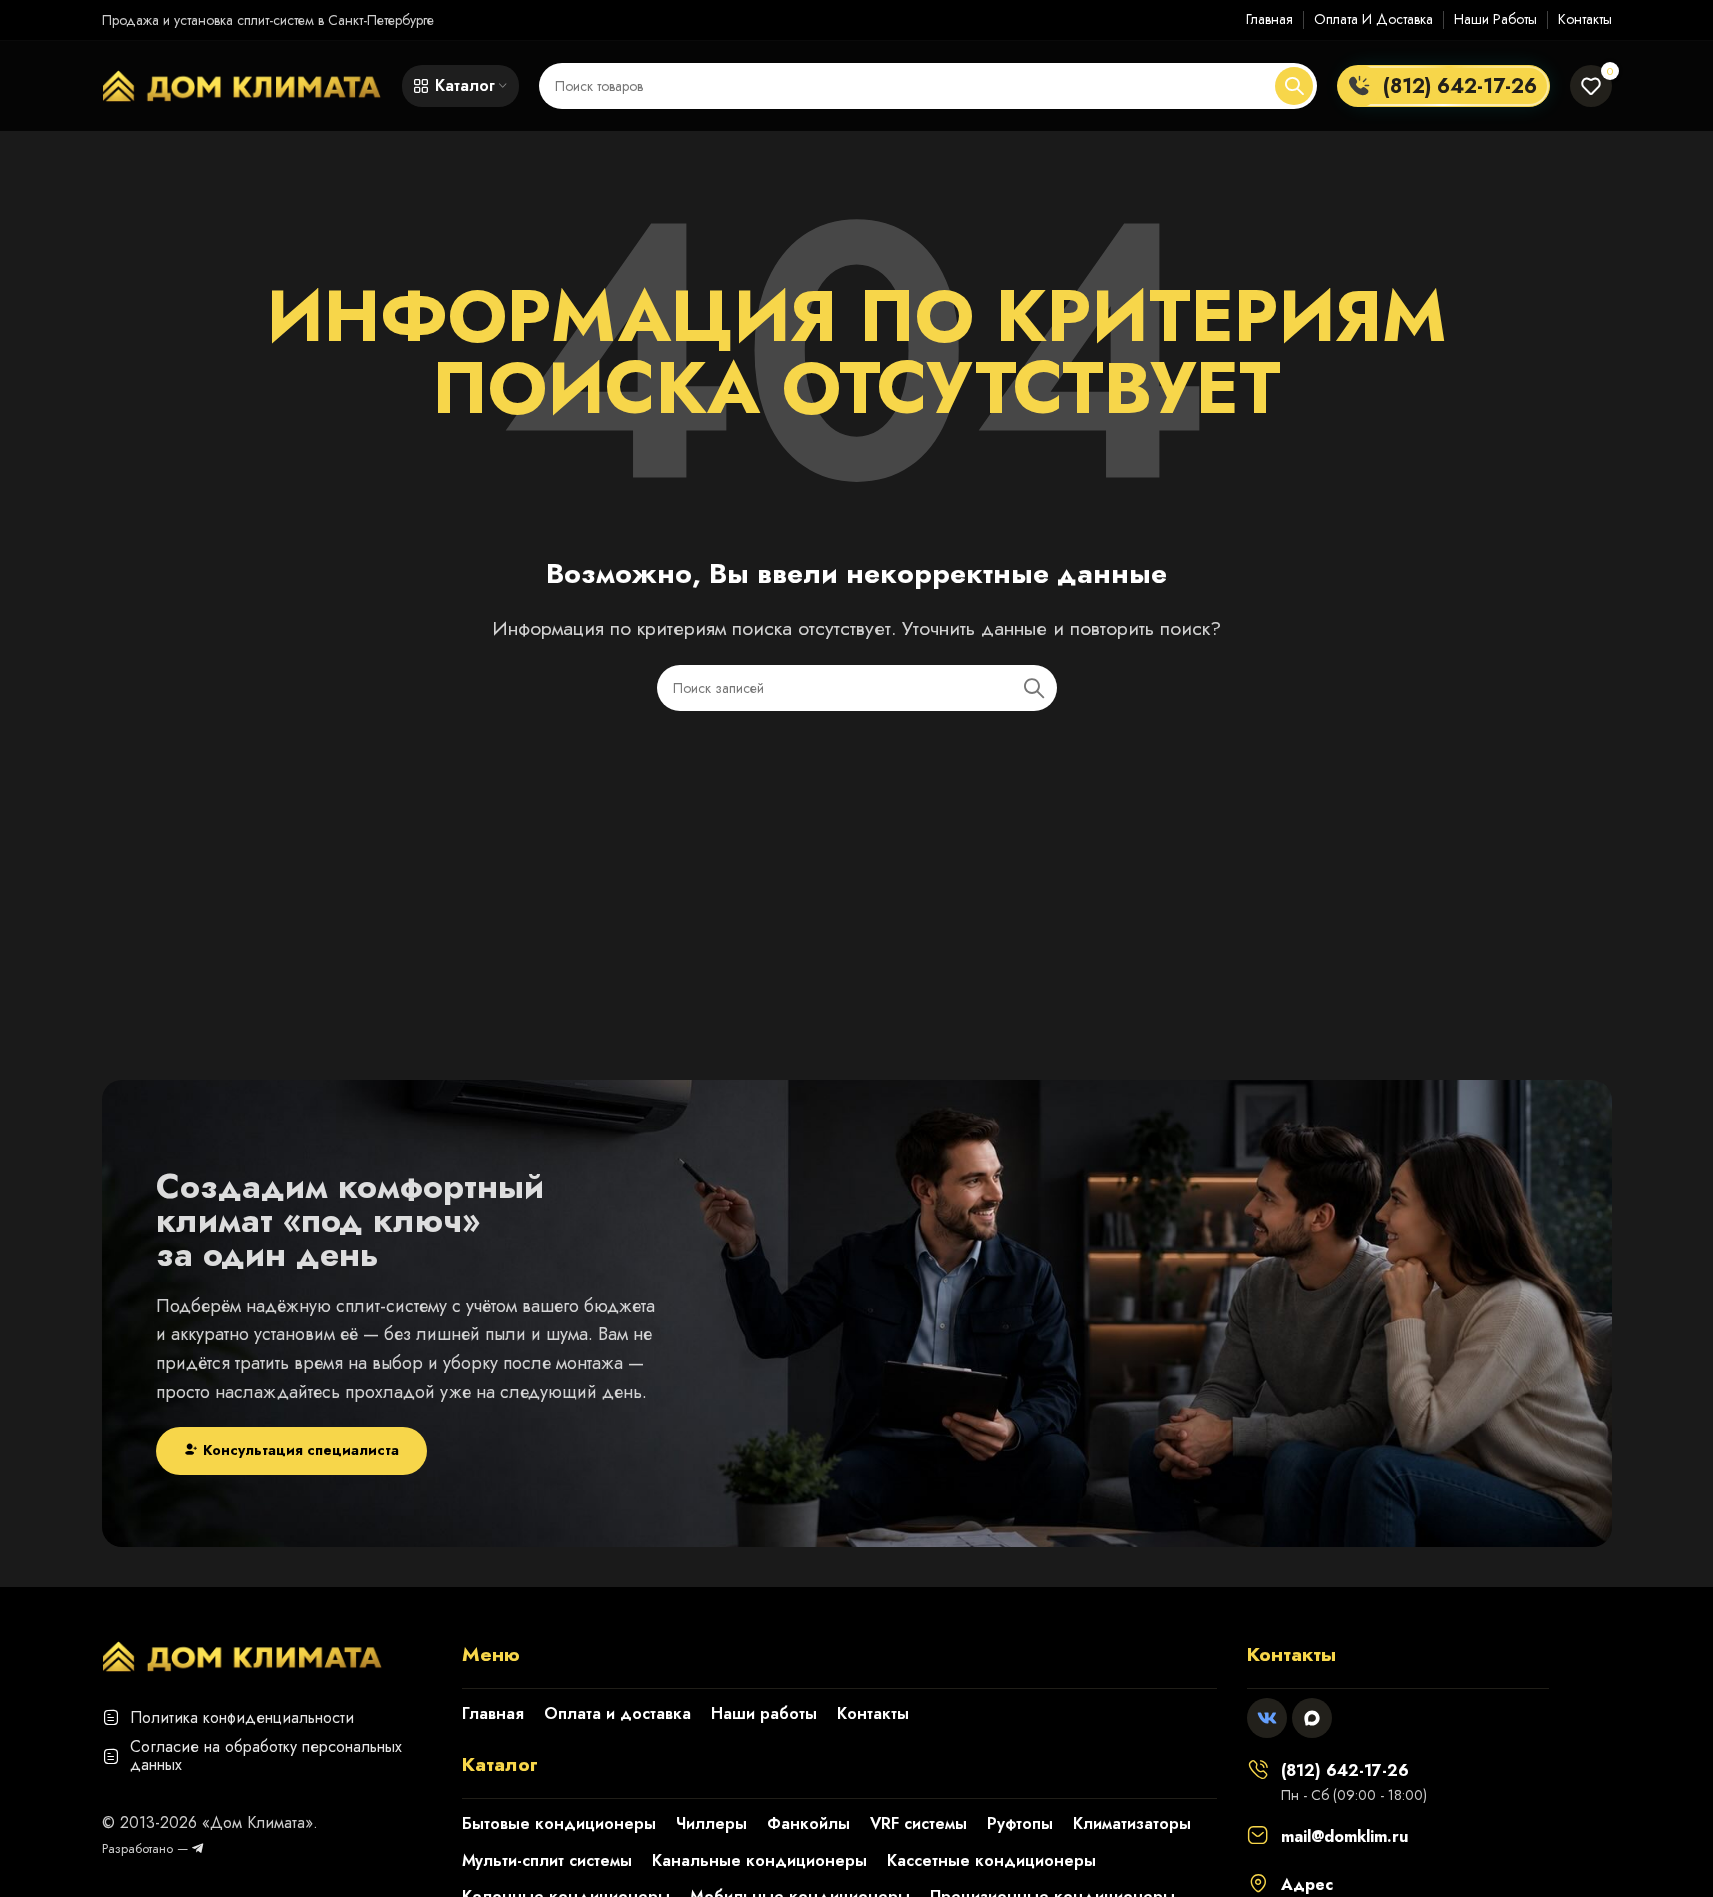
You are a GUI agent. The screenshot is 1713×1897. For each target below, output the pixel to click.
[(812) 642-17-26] (1258, 1769)
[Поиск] (1294, 86)
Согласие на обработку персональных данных (266, 1755)
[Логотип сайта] (242, 84)
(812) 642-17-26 (1345, 1770)
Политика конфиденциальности (242, 1717)
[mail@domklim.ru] (1258, 1835)
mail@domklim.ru (1344, 1836)
